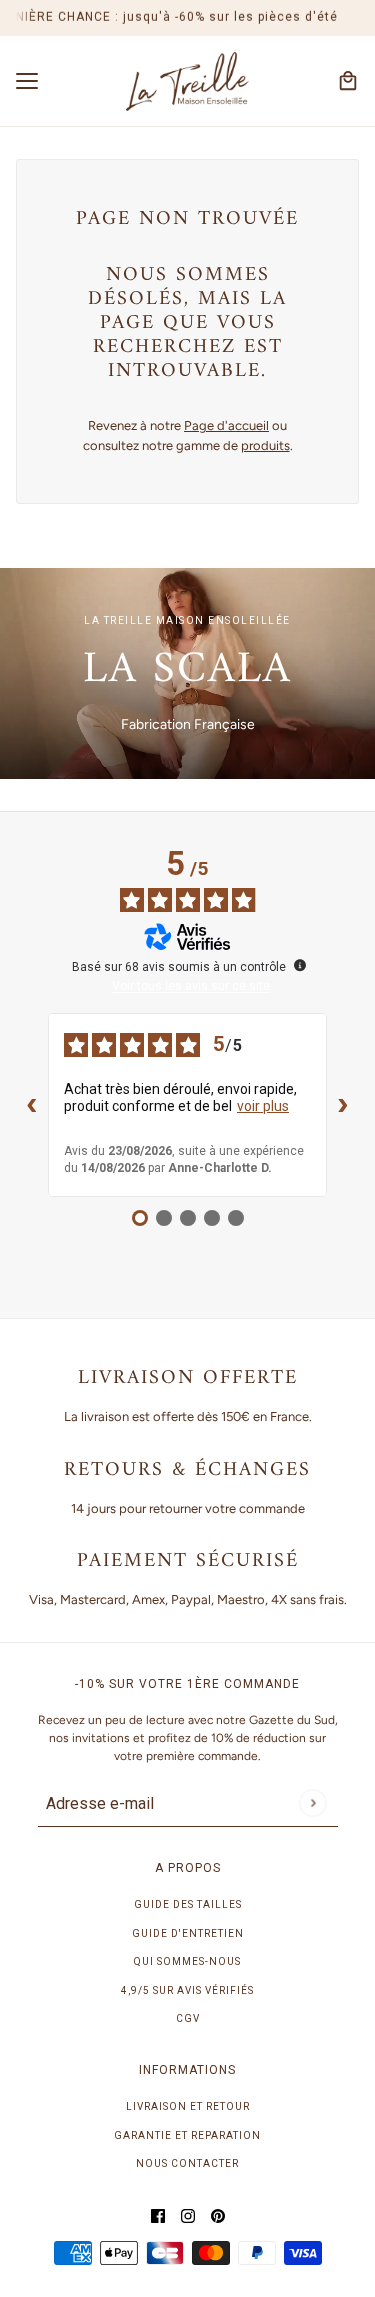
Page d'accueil (226, 425)
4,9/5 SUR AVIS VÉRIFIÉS (187, 1990)
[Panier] (348, 81)
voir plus (263, 1106)
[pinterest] (218, 2216)
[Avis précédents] (32, 1105)
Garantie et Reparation (187, 2135)
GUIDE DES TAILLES (188, 1904)
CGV (188, 2018)
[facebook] (158, 2216)
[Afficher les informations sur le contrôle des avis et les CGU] (300, 965)
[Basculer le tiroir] (27, 81)
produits (265, 445)
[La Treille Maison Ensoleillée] (187, 82)
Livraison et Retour (188, 2106)
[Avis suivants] (343, 1105)
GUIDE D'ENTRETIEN (188, 1933)
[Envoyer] (312, 1802)
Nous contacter (187, 2163)
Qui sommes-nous (187, 1961)
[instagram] (188, 2216)
